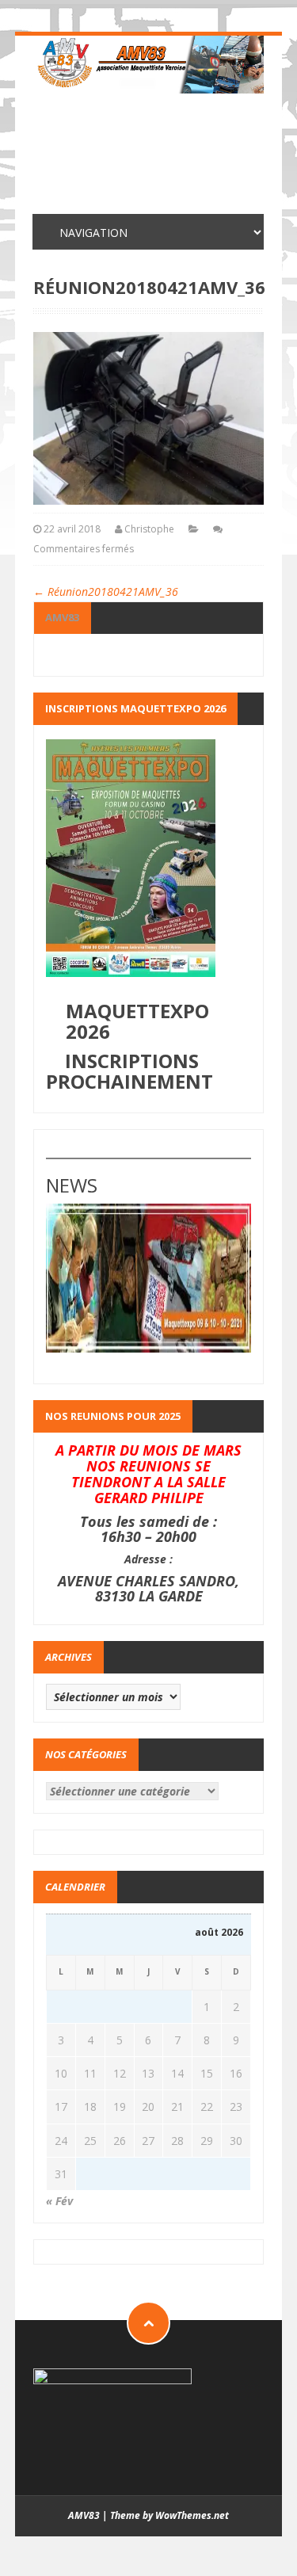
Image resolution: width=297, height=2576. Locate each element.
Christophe (149, 529)
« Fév (59, 2201)
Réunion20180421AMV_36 (106, 592)
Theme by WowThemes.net (169, 2515)
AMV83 (62, 617)
